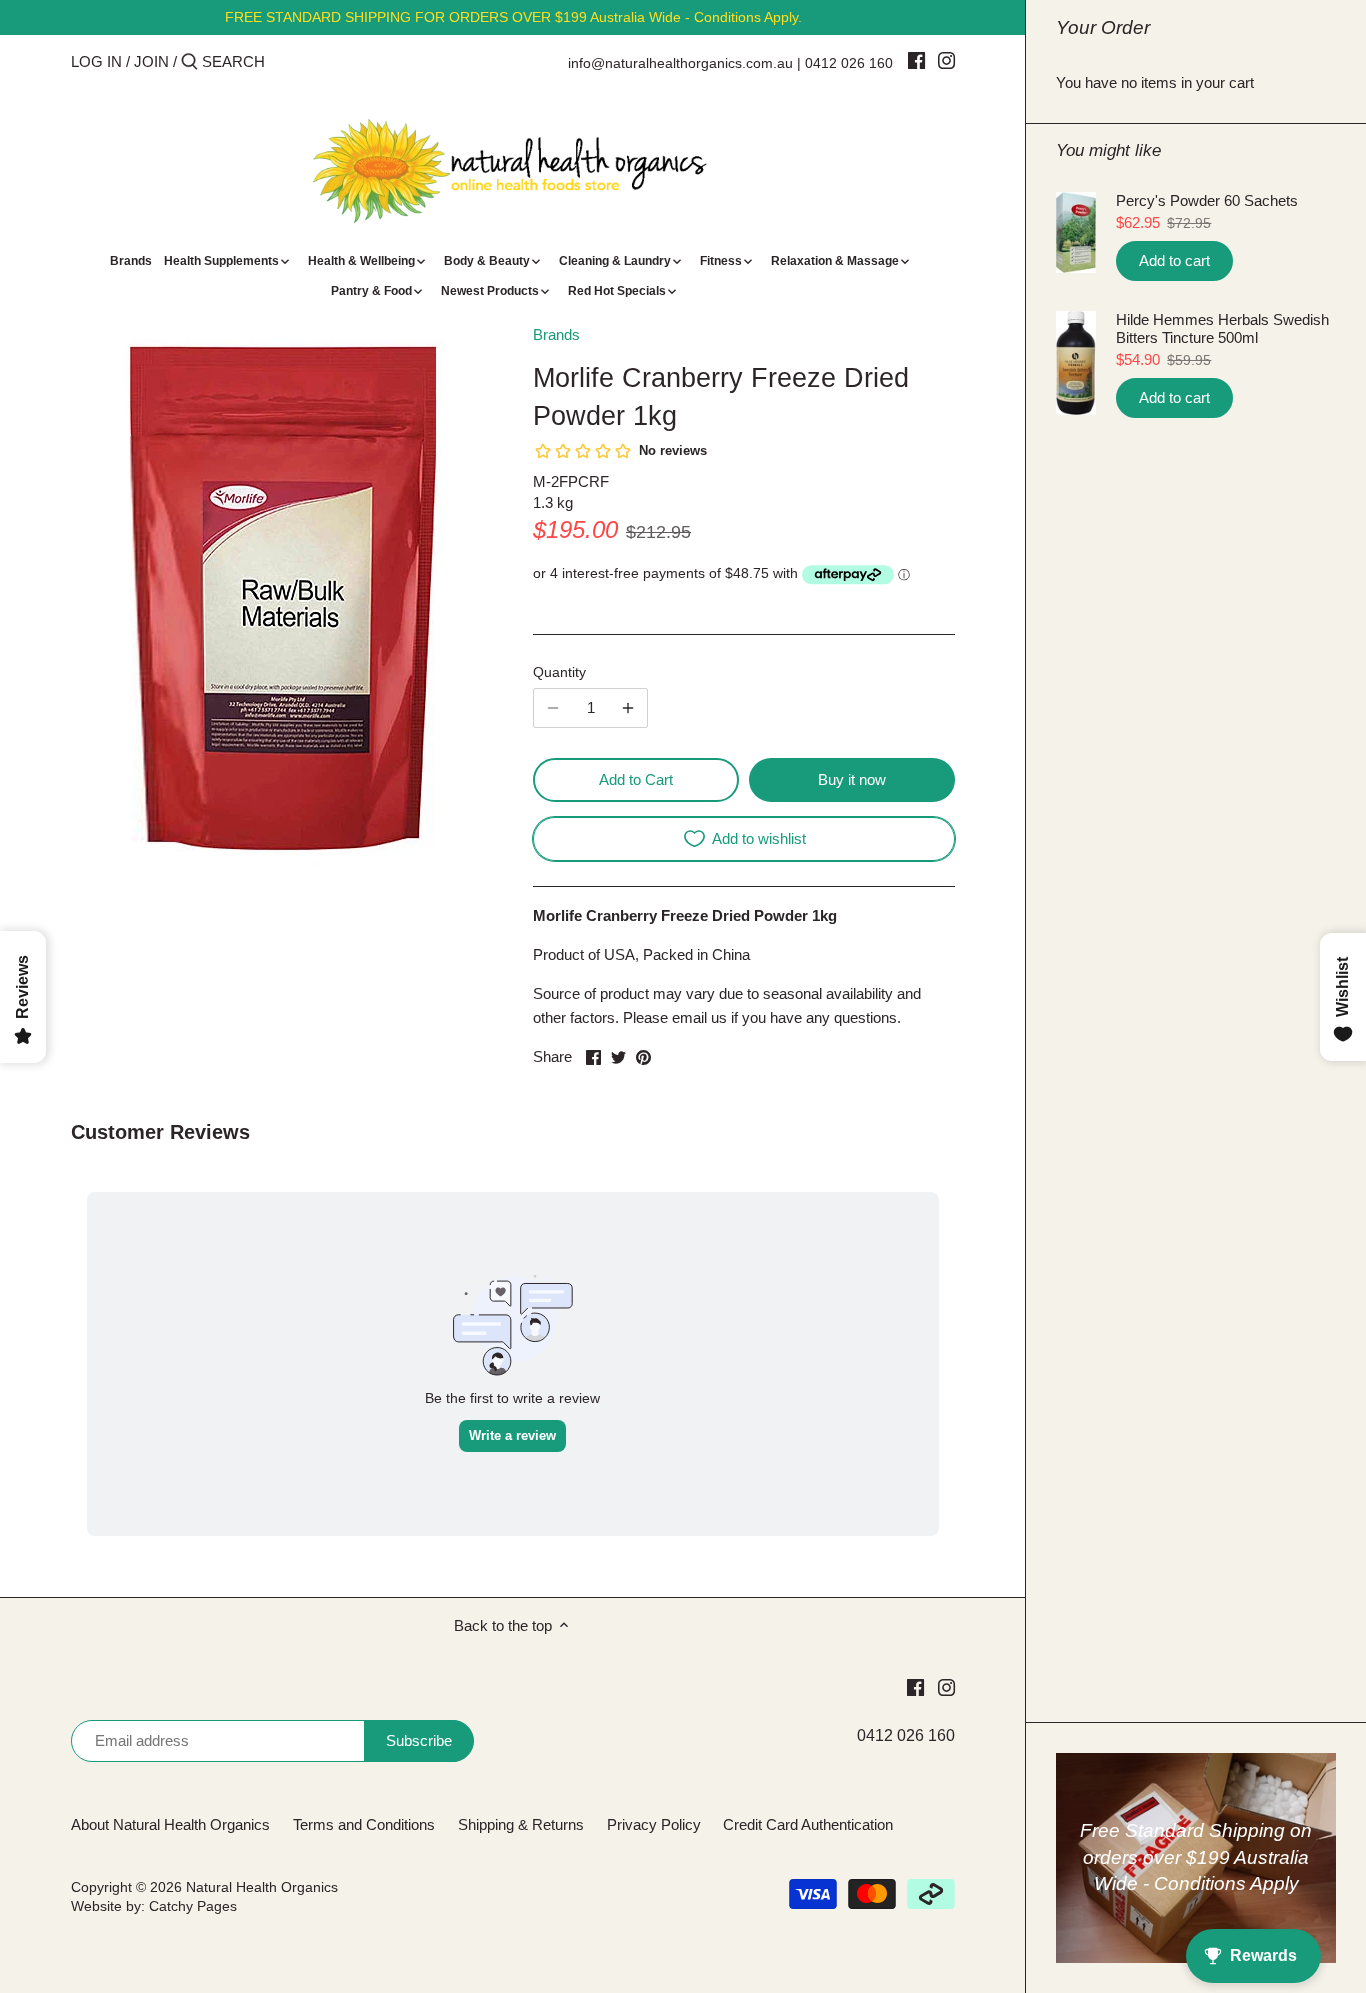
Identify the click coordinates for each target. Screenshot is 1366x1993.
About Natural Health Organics (170, 1824)
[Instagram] (946, 60)
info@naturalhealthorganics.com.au (680, 63)
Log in (96, 61)
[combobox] (287, 61)
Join (151, 61)
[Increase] (628, 708)
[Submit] (189, 62)
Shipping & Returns (521, 1824)
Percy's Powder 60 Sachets (1207, 200)
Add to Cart (636, 779)
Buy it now (852, 779)
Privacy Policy (654, 1824)
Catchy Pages (193, 1906)
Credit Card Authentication (808, 1824)
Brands (556, 334)
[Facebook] (916, 60)
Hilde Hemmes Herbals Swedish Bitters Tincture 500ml (1222, 328)
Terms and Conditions (364, 1824)
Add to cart (1174, 260)
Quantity (559, 672)
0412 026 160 (849, 63)
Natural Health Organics (262, 1887)
